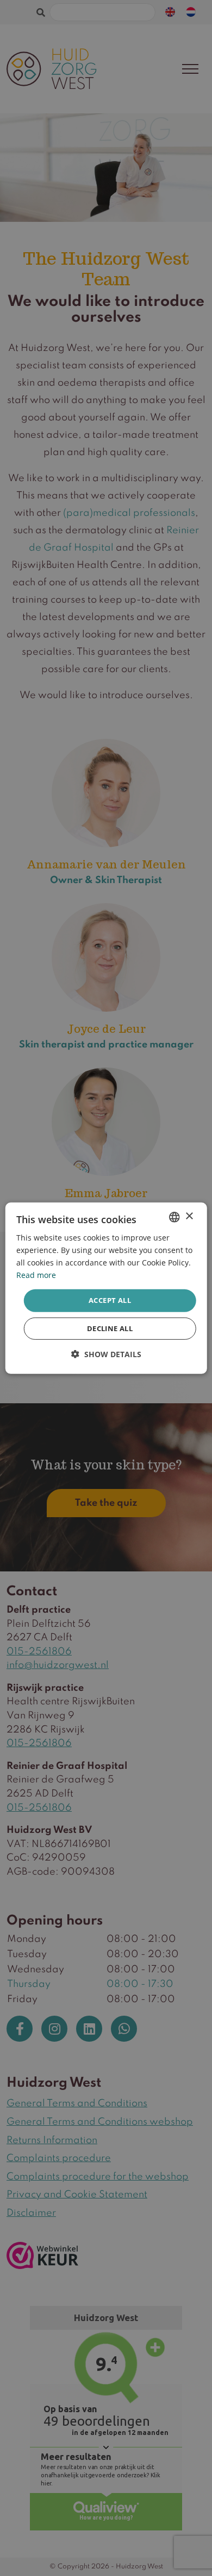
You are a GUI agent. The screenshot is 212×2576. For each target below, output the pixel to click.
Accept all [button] (110, 1300)
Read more (36, 1275)
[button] (106, 1354)
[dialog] (106, 1288)
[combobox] (174, 1217)
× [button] (189, 1216)
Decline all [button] (110, 1328)
